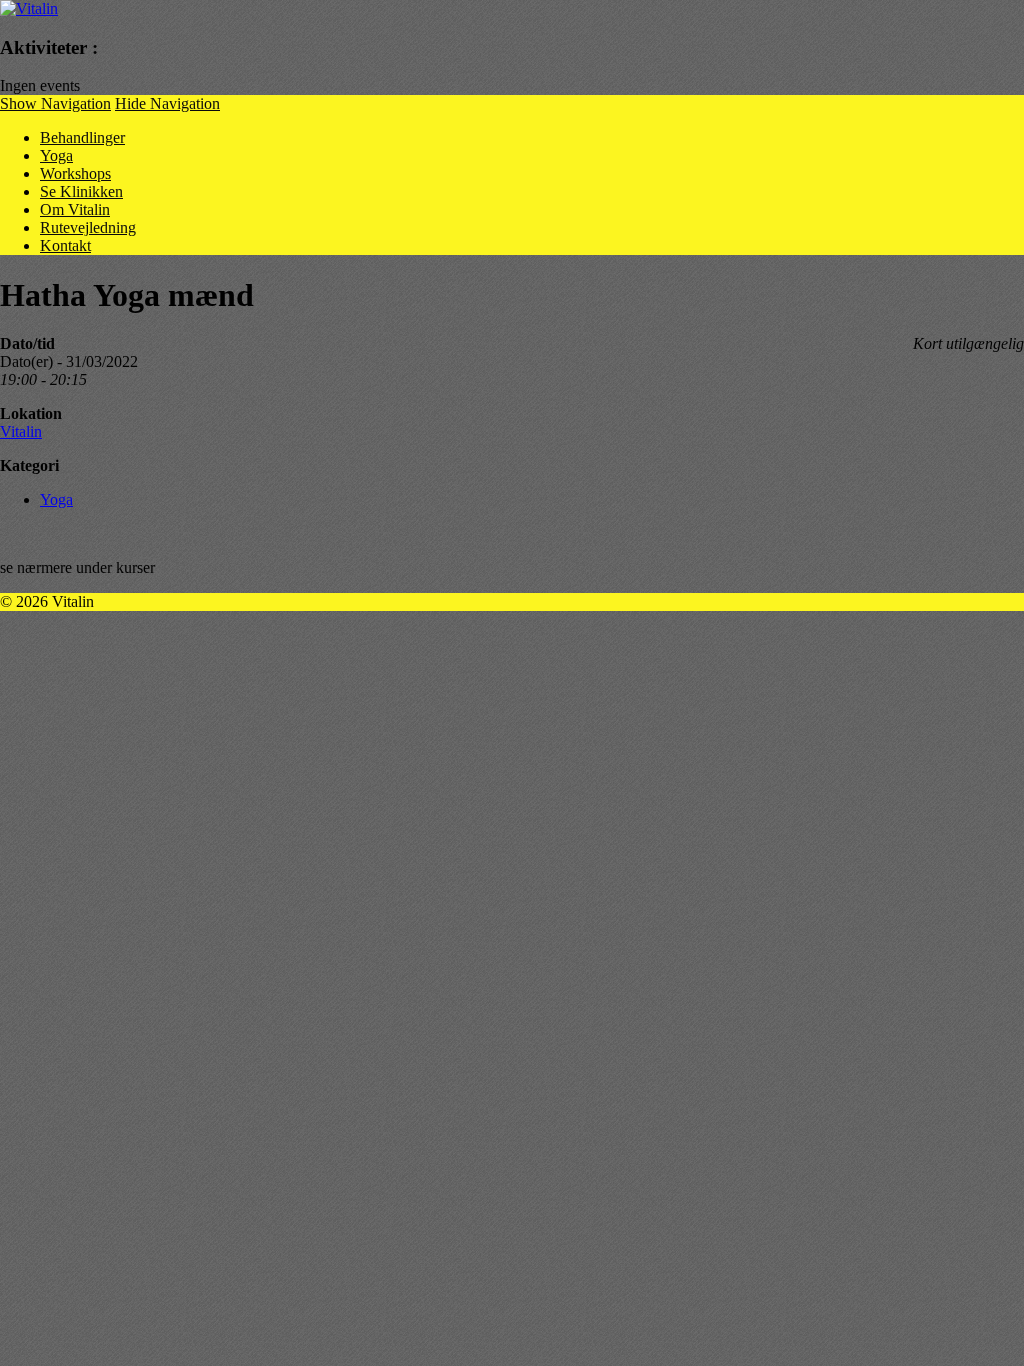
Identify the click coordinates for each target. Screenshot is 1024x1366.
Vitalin (21, 431)
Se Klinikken (81, 191)
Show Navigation (55, 103)
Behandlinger (82, 137)
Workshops (75, 173)
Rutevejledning (88, 227)
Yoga (56, 155)
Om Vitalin (75, 209)
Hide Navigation (167, 103)
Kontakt (65, 245)
